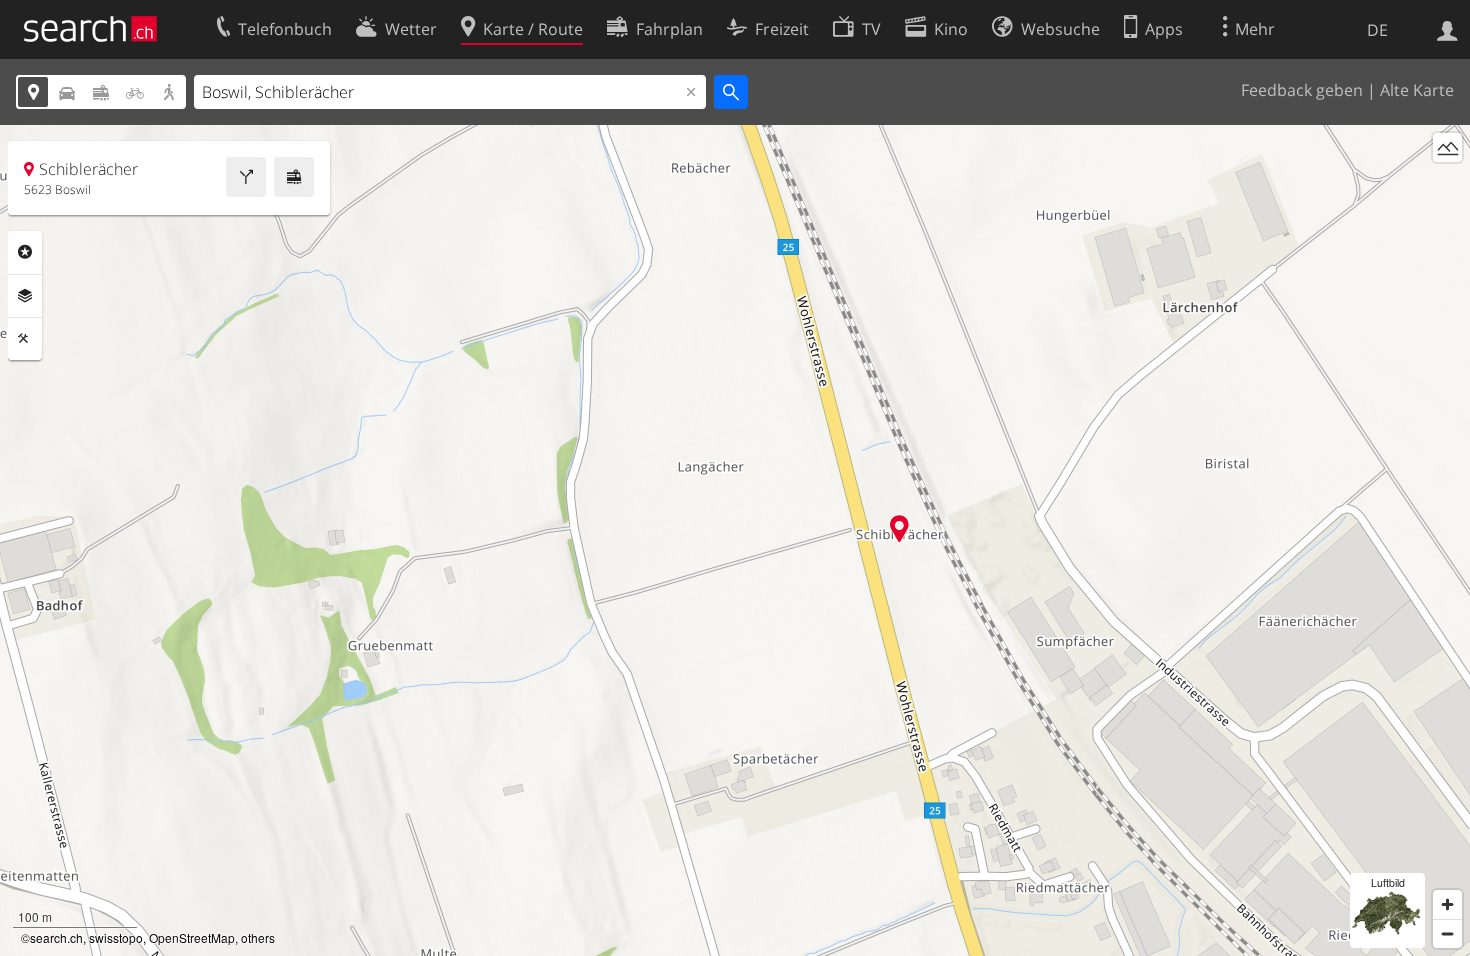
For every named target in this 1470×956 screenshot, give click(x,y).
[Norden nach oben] (1447, 184)
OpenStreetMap (192, 937)
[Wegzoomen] (1447, 933)
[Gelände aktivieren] (1447, 147)
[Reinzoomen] (1447, 904)
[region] (735, 540)
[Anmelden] (1447, 29)
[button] (899, 528)
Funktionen (25, 339)
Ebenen (25, 296)
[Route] (246, 177)
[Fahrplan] (294, 177)
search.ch (56, 937)
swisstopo (116, 937)
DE (1377, 30)
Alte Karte (1417, 90)
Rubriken (25, 252)
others (258, 937)
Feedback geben (1302, 90)
